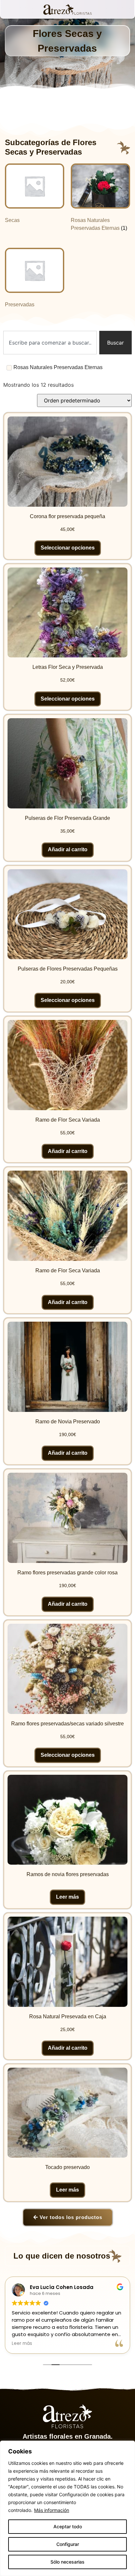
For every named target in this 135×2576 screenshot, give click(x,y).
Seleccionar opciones (68, 548)
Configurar (68, 2544)
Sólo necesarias (67, 2562)
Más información (52, 2510)
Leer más (67, 1897)
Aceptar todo (68, 2526)
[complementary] (67, 2508)
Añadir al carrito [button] (68, 849)
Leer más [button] (22, 2344)
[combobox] (50, 343)
